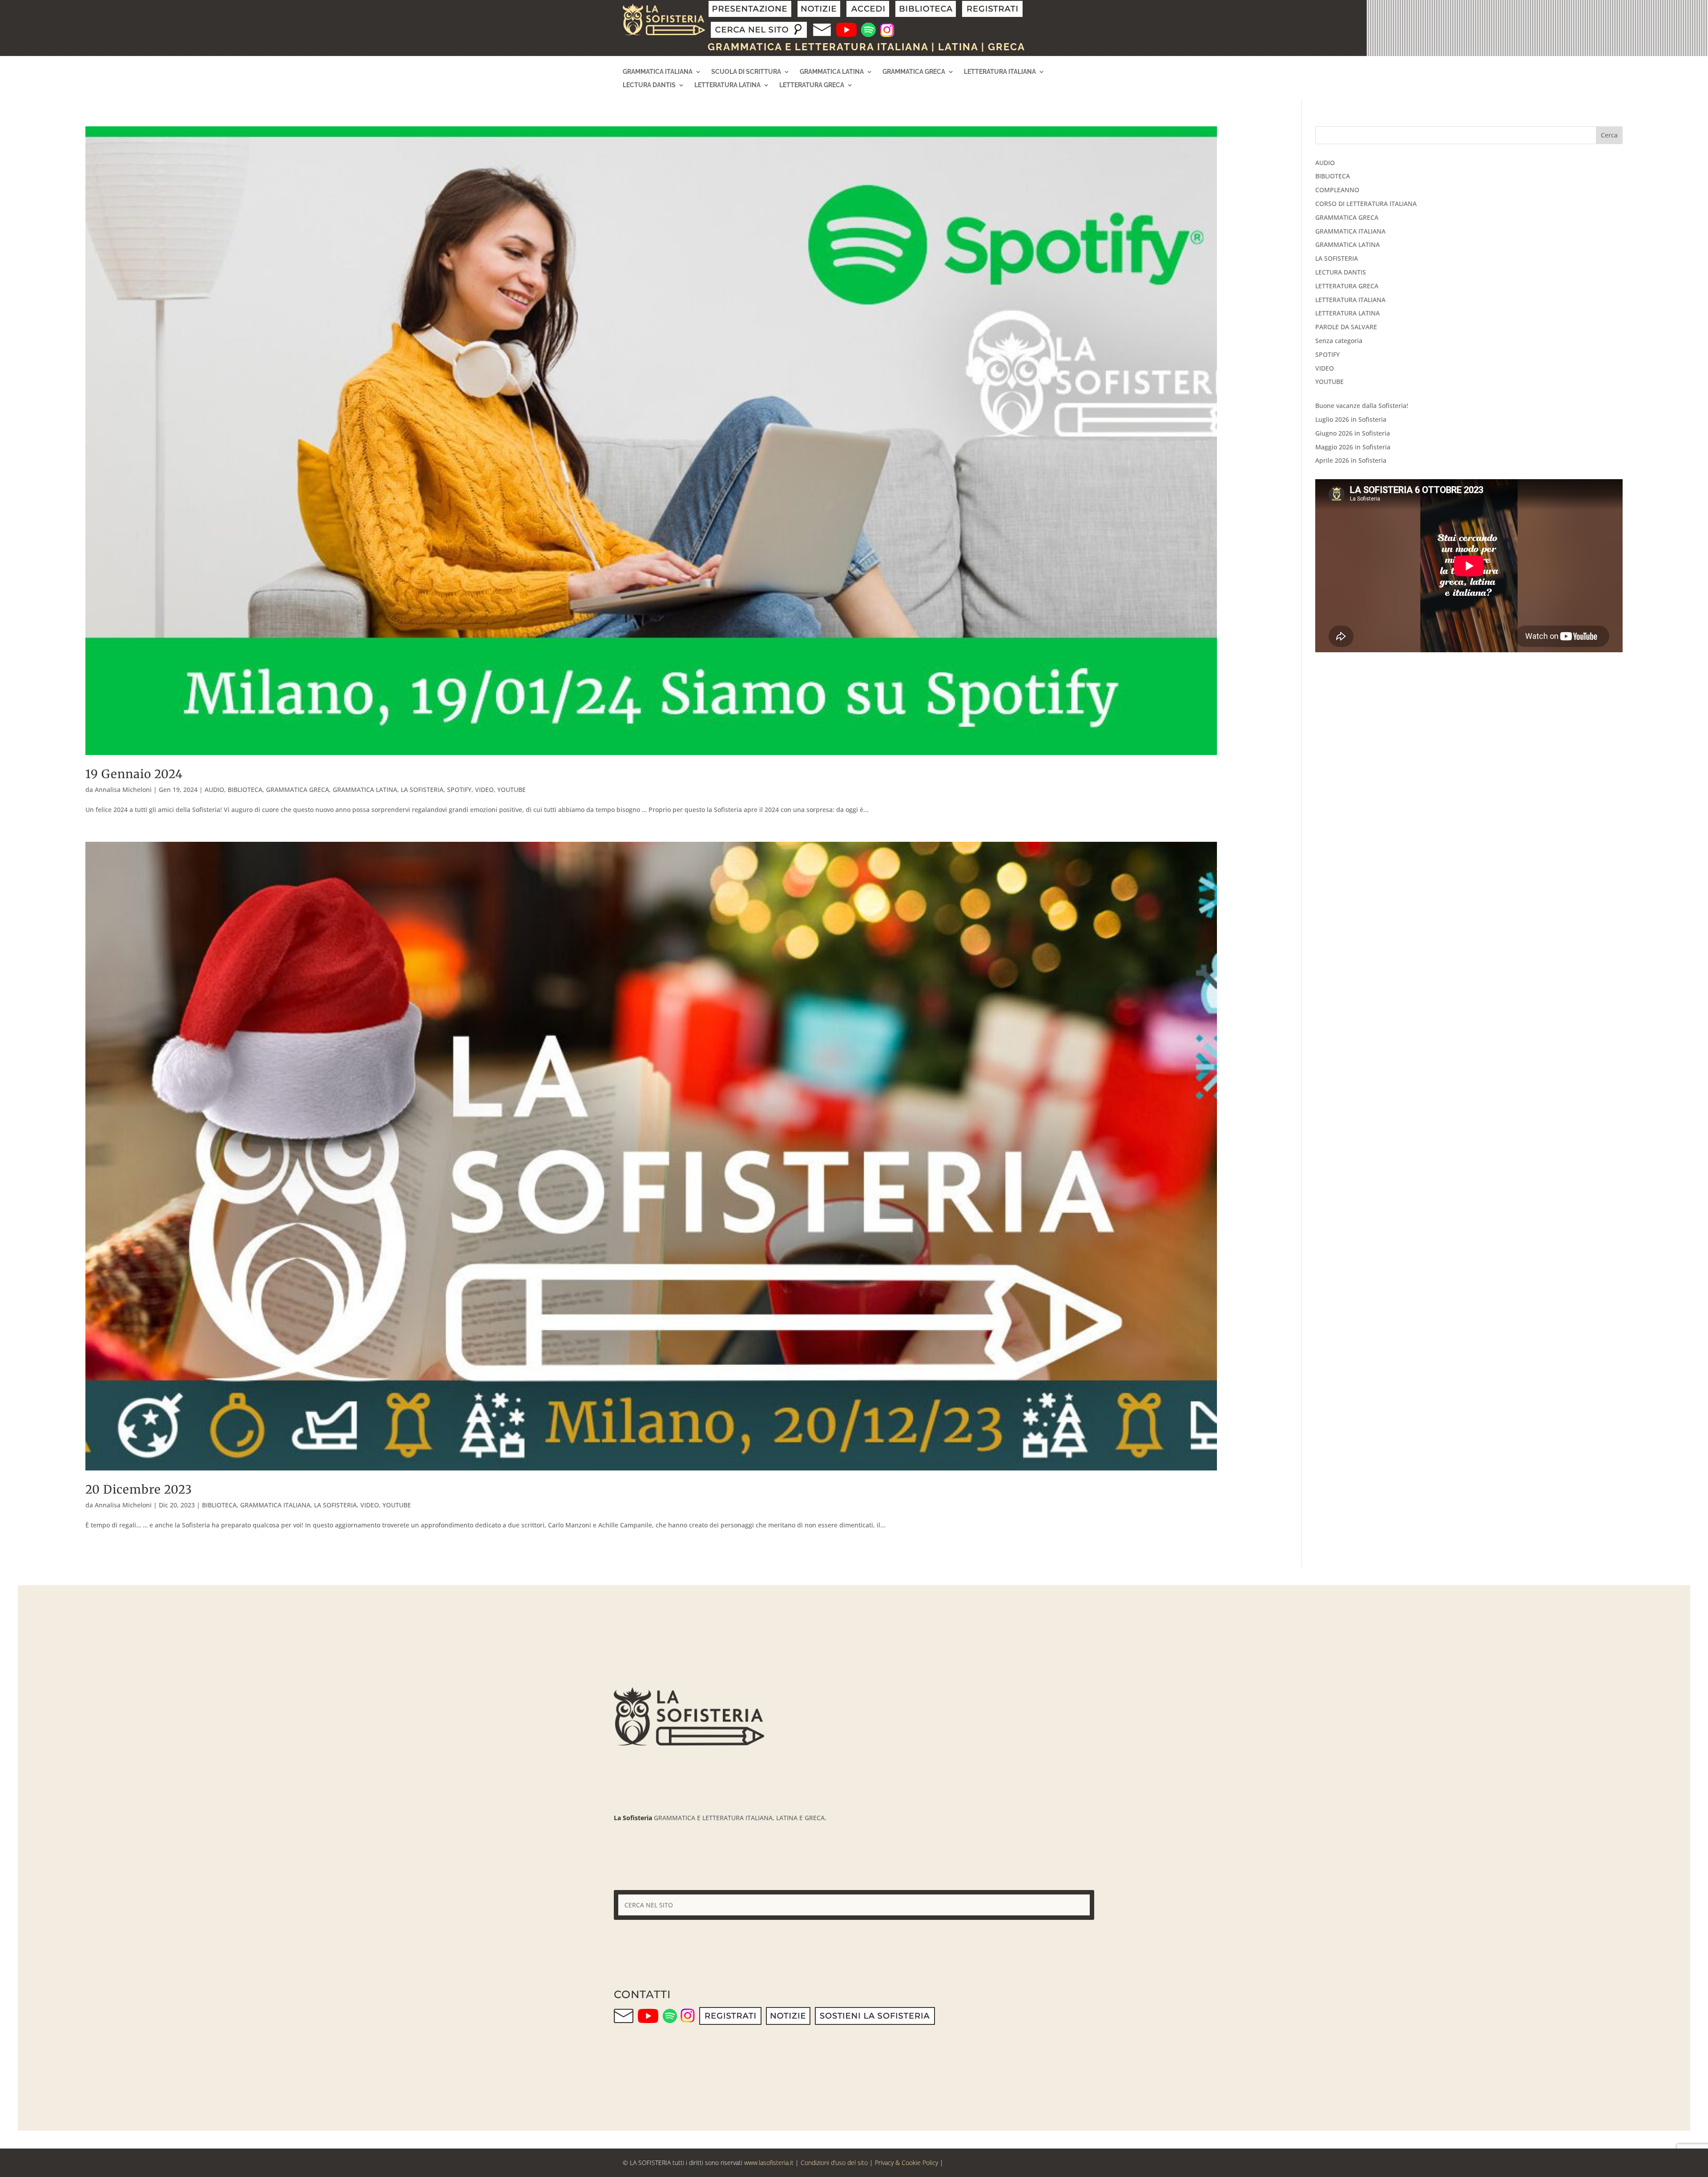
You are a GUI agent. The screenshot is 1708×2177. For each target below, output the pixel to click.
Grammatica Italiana (658, 72)
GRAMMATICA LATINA (365, 790)
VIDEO (484, 790)
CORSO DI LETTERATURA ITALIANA (1366, 204)
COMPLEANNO (1337, 190)
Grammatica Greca (914, 72)
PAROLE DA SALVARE (1346, 327)
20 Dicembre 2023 (139, 1489)
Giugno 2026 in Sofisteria (1353, 433)
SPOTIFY (459, 790)
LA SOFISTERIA (422, 790)
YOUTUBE (512, 790)
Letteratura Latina (727, 85)
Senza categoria (1339, 341)
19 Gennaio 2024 (134, 774)
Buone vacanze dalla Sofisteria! (1362, 406)
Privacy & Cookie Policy (906, 2163)
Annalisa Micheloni (123, 790)
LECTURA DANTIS (1341, 272)
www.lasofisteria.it (769, 2163)
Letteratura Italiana (1000, 72)
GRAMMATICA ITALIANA (275, 1505)
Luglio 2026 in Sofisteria (1351, 419)
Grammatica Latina (832, 72)
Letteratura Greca (812, 85)
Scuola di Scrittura (746, 72)
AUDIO (214, 790)
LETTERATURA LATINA (1347, 313)
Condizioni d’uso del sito (834, 2163)
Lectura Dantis (649, 85)
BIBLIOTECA (245, 790)
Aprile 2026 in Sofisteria (1351, 460)
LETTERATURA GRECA (1347, 286)
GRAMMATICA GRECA (298, 790)
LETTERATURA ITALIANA (1350, 300)
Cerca (1609, 135)
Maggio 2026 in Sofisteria (1353, 447)
